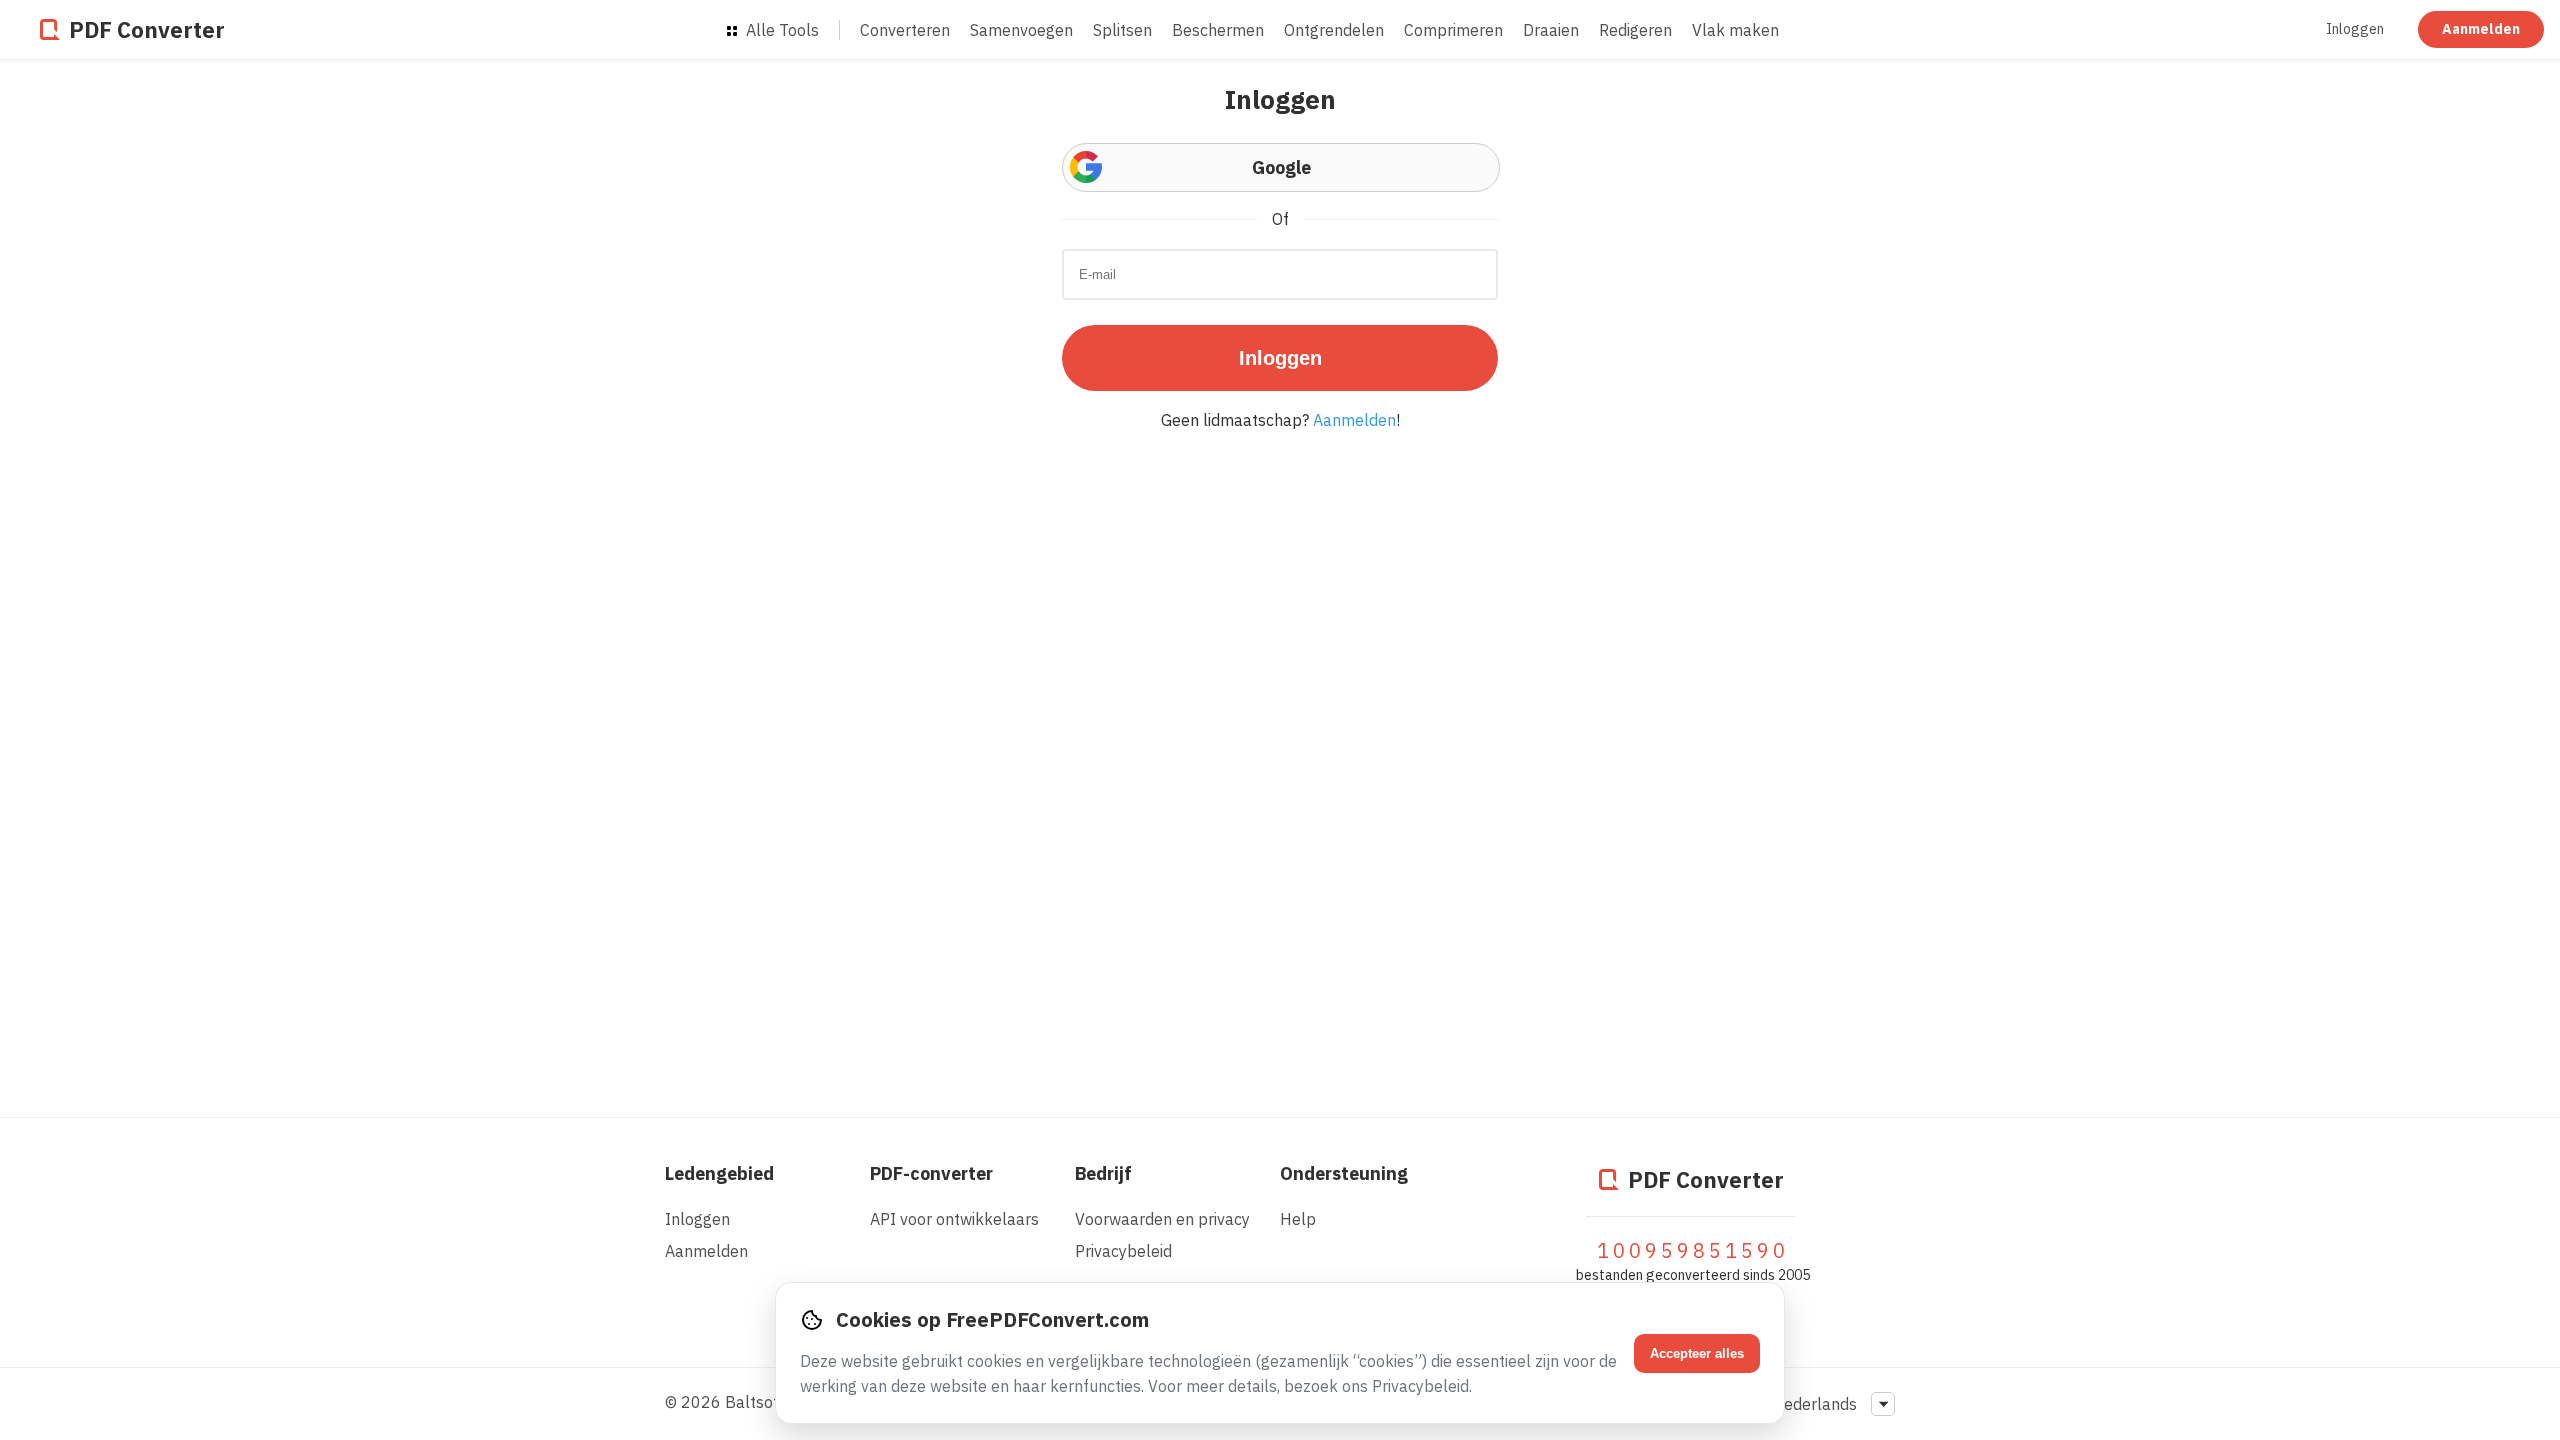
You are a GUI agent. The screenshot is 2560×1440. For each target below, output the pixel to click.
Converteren (905, 30)
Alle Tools (780, 30)
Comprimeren (1453, 30)
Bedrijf (1103, 1173)
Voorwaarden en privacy (1162, 1219)
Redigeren (1635, 30)
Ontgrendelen (1334, 30)
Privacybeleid (1123, 1251)
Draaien (1551, 30)
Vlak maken (1735, 30)
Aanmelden (2481, 29)
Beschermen (1218, 30)
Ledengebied (719, 1173)
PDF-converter (931, 1173)
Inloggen (2355, 29)
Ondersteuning (1344, 1173)
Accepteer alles (1697, 1353)
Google (1281, 167)
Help (1298, 1219)
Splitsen (1122, 30)
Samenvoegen (1021, 30)
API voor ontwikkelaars (954, 1219)
